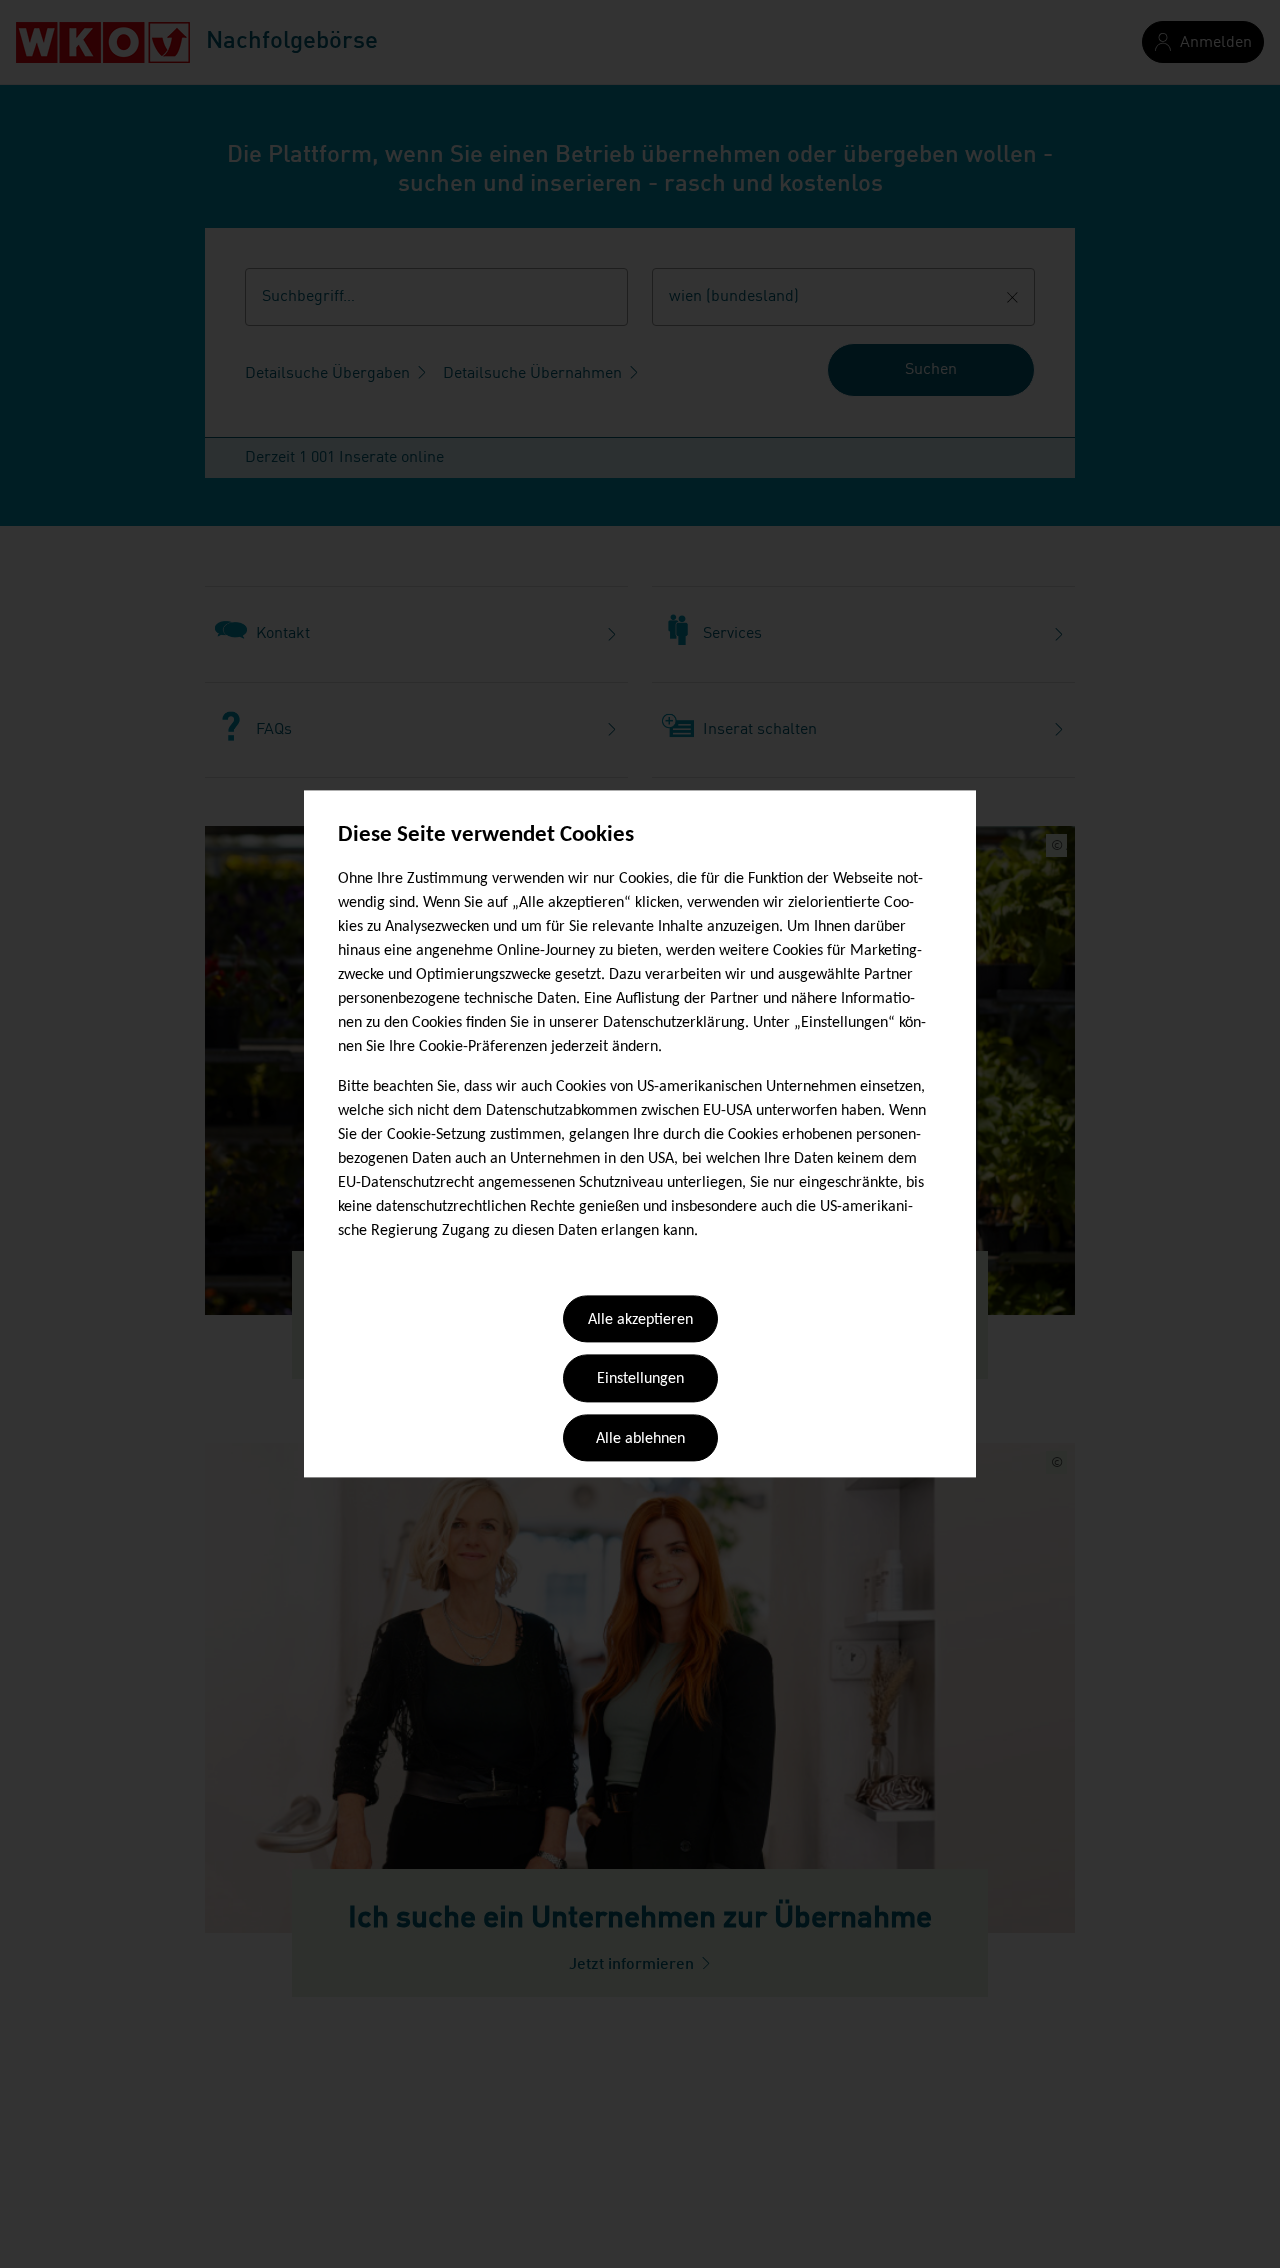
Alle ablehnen (640, 1439)
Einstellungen (640, 1380)
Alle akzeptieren (640, 1320)
